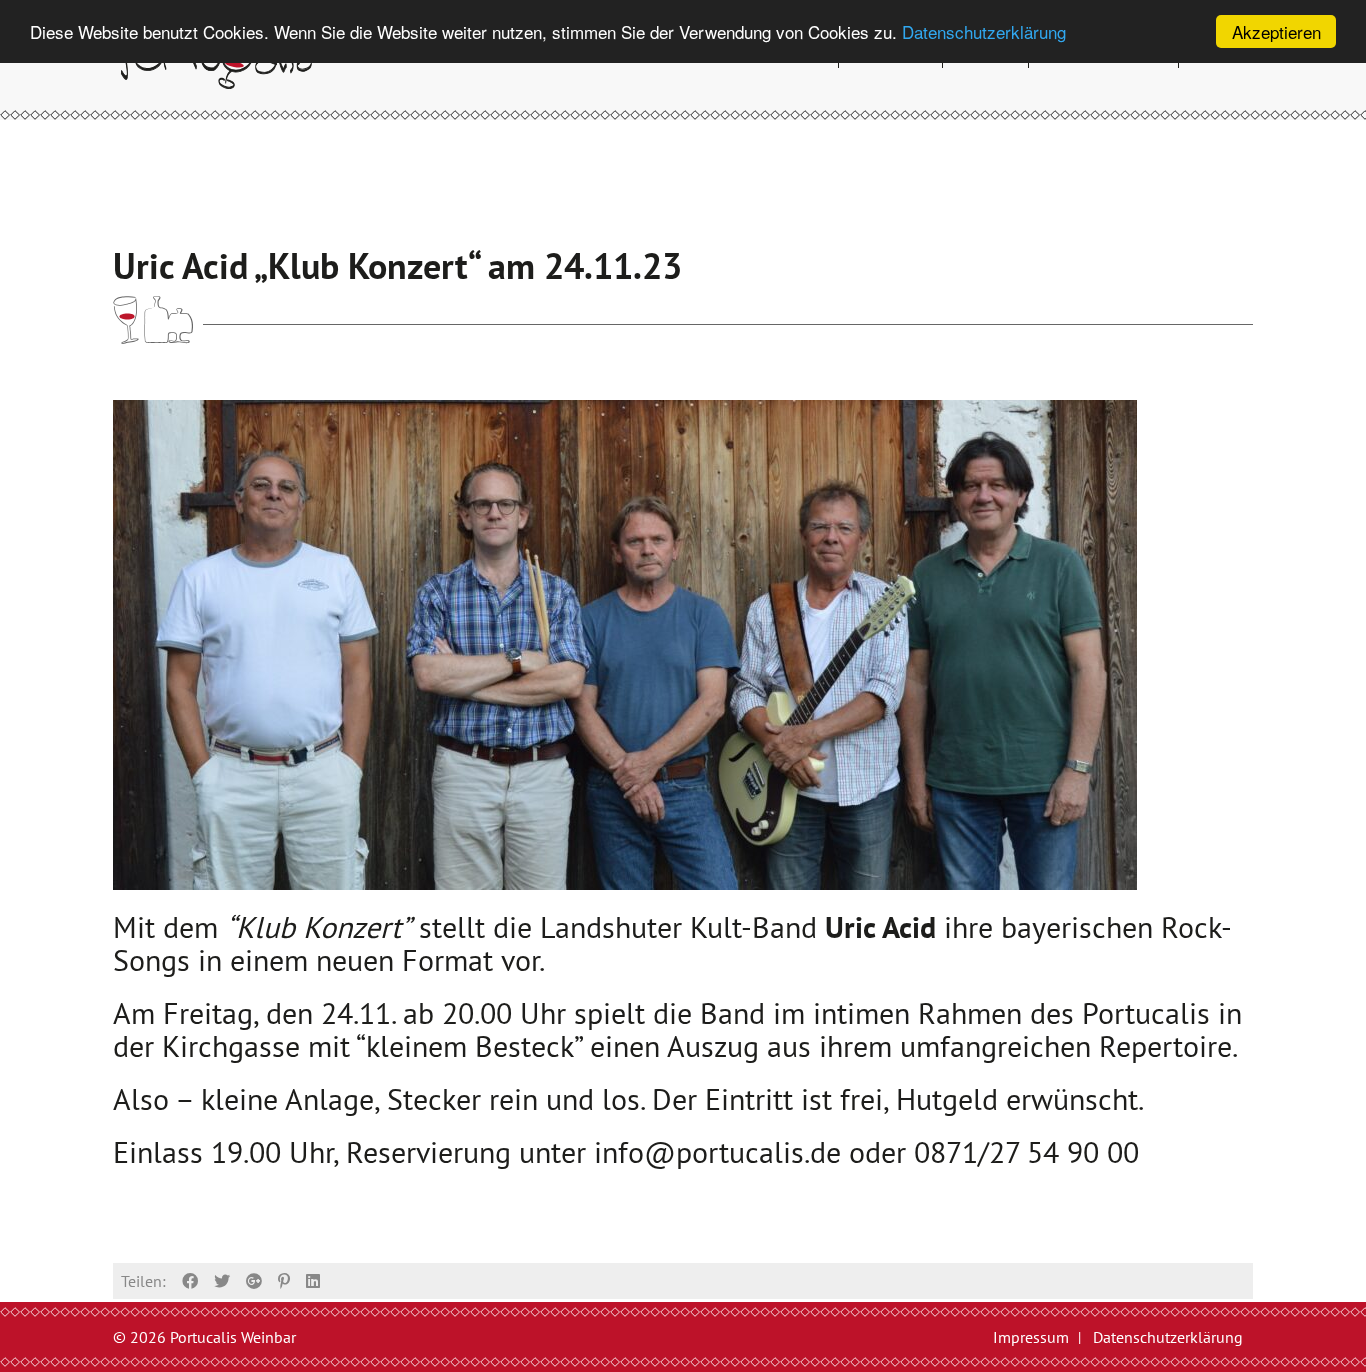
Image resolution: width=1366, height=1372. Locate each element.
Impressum (1031, 1337)
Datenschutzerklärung (984, 32)
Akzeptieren (1276, 31)
